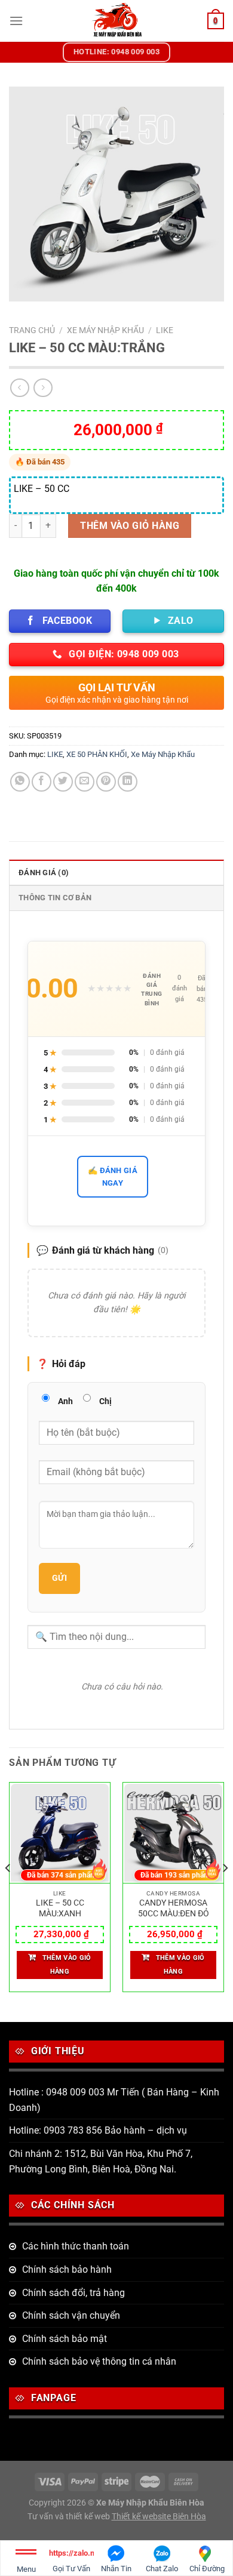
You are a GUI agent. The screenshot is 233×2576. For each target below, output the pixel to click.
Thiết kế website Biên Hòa (159, 2517)
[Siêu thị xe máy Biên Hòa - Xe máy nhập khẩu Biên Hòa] (117, 21)
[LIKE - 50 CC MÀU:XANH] (60, 1833)
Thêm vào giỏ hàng (130, 526)
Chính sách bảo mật (65, 2339)
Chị (105, 1401)
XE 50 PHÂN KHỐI (97, 754)
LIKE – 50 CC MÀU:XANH (60, 1908)
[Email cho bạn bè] (85, 782)
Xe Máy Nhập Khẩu (105, 330)
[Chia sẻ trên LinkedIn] (128, 782)
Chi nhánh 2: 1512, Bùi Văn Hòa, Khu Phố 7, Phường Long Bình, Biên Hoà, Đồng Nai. (101, 2161)
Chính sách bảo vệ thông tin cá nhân (99, 2361)
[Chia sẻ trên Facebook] (42, 782)
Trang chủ (32, 330)
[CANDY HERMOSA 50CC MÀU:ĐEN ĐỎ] (173, 1833)
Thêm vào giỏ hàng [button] (67, 1965)
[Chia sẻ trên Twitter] (63, 782)
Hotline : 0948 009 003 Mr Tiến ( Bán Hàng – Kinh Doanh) (114, 2100)
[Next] (225, 1892)
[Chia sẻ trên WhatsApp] (20, 782)
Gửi (59, 1578)
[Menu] (16, 21)
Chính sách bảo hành (67, 2269)
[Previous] (8, 1892)
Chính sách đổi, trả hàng (73, 2293)
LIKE (165, 330)
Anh (65, 1401)
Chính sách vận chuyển (71, 2315)
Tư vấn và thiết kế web (70, 2517)
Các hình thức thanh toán (76, 2246)
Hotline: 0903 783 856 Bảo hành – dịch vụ (98, 2130)
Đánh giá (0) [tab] (44, 872)
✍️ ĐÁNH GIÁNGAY (113, 1177)
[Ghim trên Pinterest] (106, 782)
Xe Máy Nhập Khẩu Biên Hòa (150, 2503)
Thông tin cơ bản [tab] (55, 898)
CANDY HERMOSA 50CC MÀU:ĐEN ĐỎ (174, 1908)
